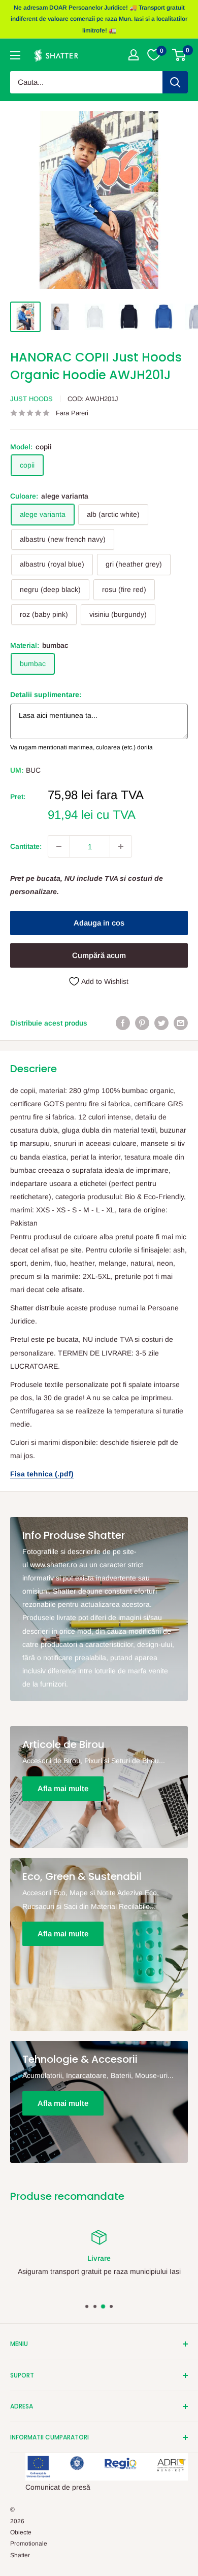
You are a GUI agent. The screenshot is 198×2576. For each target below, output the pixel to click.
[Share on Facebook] (123, 1023)
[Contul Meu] (134, 55)
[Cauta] (175, 82)
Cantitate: (26, 846)
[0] (179, 55)
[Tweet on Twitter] (161, 1023)
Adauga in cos (99, 923)
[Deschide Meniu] (15, 55)
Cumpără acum (99, 955)
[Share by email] (181, 1023)
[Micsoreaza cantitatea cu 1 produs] (59, 846)
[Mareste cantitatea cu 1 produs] (121, 846)
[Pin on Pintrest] (142, 1023)
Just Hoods (31, 399)
